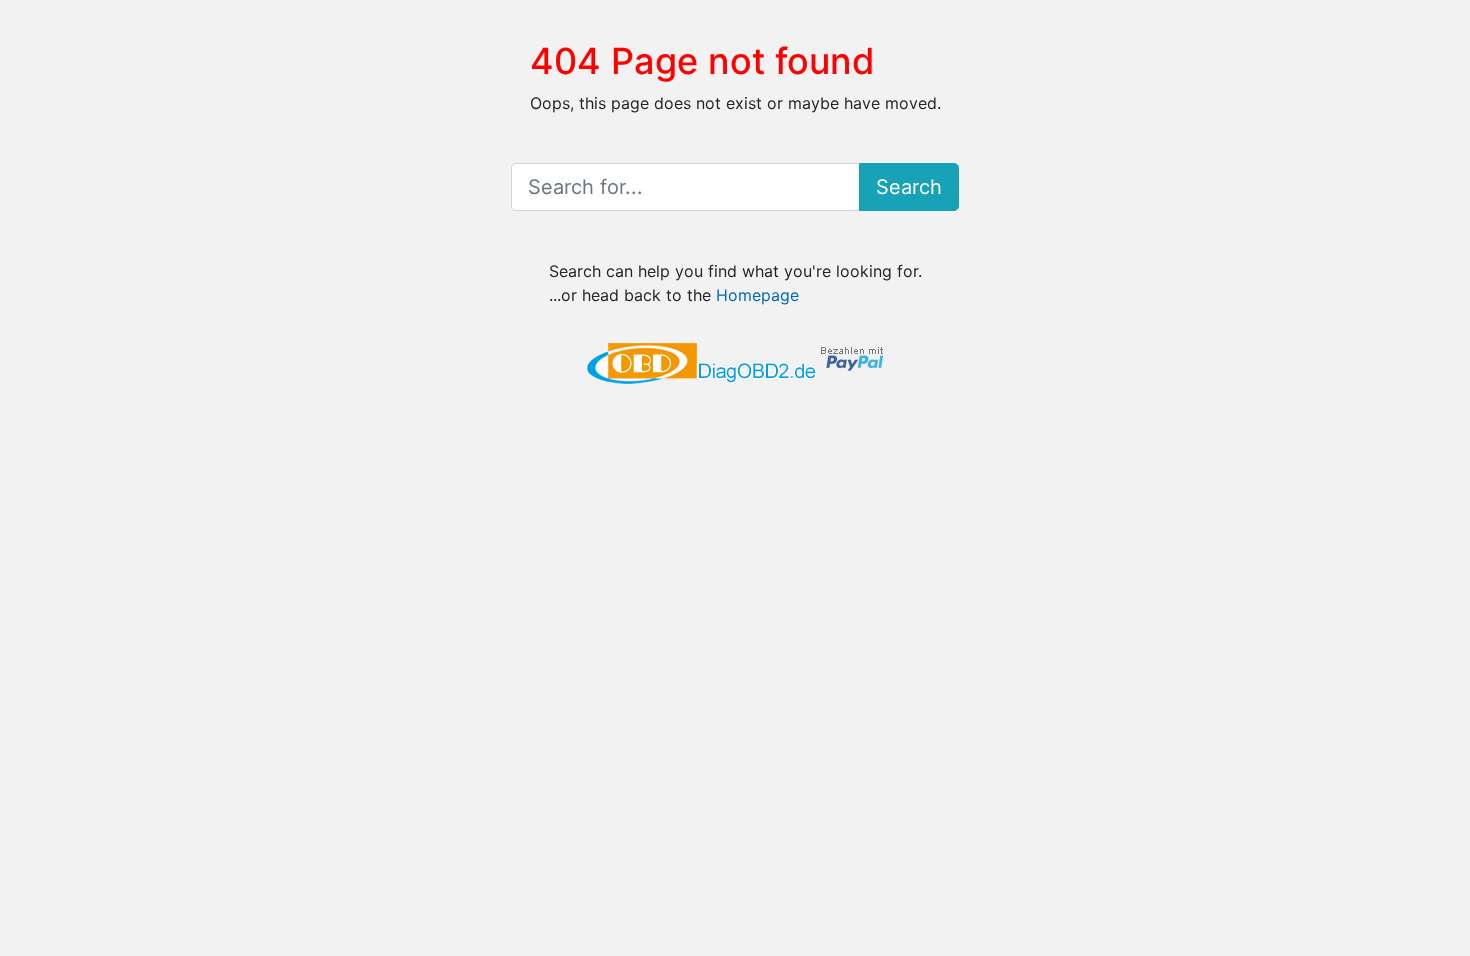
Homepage (757, 295)
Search (909, 187)
